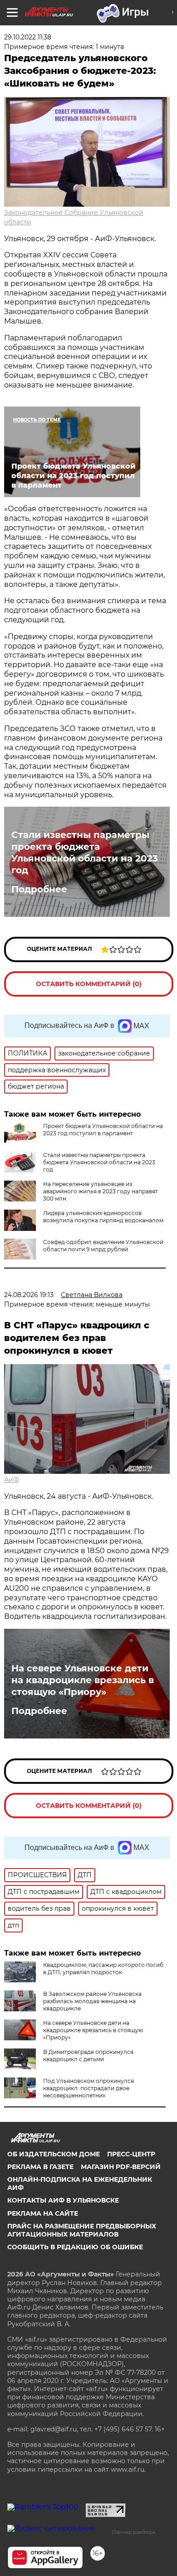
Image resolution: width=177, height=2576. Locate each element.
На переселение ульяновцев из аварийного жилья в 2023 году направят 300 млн (101, 1191)
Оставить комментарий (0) (89, 984)
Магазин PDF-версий (121, 2167)
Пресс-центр (131, 2154)
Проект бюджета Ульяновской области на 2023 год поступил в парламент (103, 1130)
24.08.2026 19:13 (29, 1295)
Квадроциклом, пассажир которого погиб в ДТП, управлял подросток (103, 1968)
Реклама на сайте (43, 2213)
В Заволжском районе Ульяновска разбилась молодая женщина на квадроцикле (92, 2001)
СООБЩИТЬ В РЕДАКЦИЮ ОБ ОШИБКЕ (75, 2247)
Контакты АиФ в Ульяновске (63, 2200)
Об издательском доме (54, 2154)
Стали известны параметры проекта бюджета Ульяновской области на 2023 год (85, 852)
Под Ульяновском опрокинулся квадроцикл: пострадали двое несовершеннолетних (88, 2088)
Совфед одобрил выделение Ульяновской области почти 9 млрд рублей (103, 1246)
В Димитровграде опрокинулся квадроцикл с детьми (88, 2055)
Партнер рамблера (134, 2532)
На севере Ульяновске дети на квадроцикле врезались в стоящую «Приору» (83, 1680)
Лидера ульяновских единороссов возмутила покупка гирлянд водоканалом (103, 1217)
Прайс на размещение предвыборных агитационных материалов (82, 2230)
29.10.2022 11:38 (28, 37)
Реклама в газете (40, 2167)
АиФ (12, 1480)
